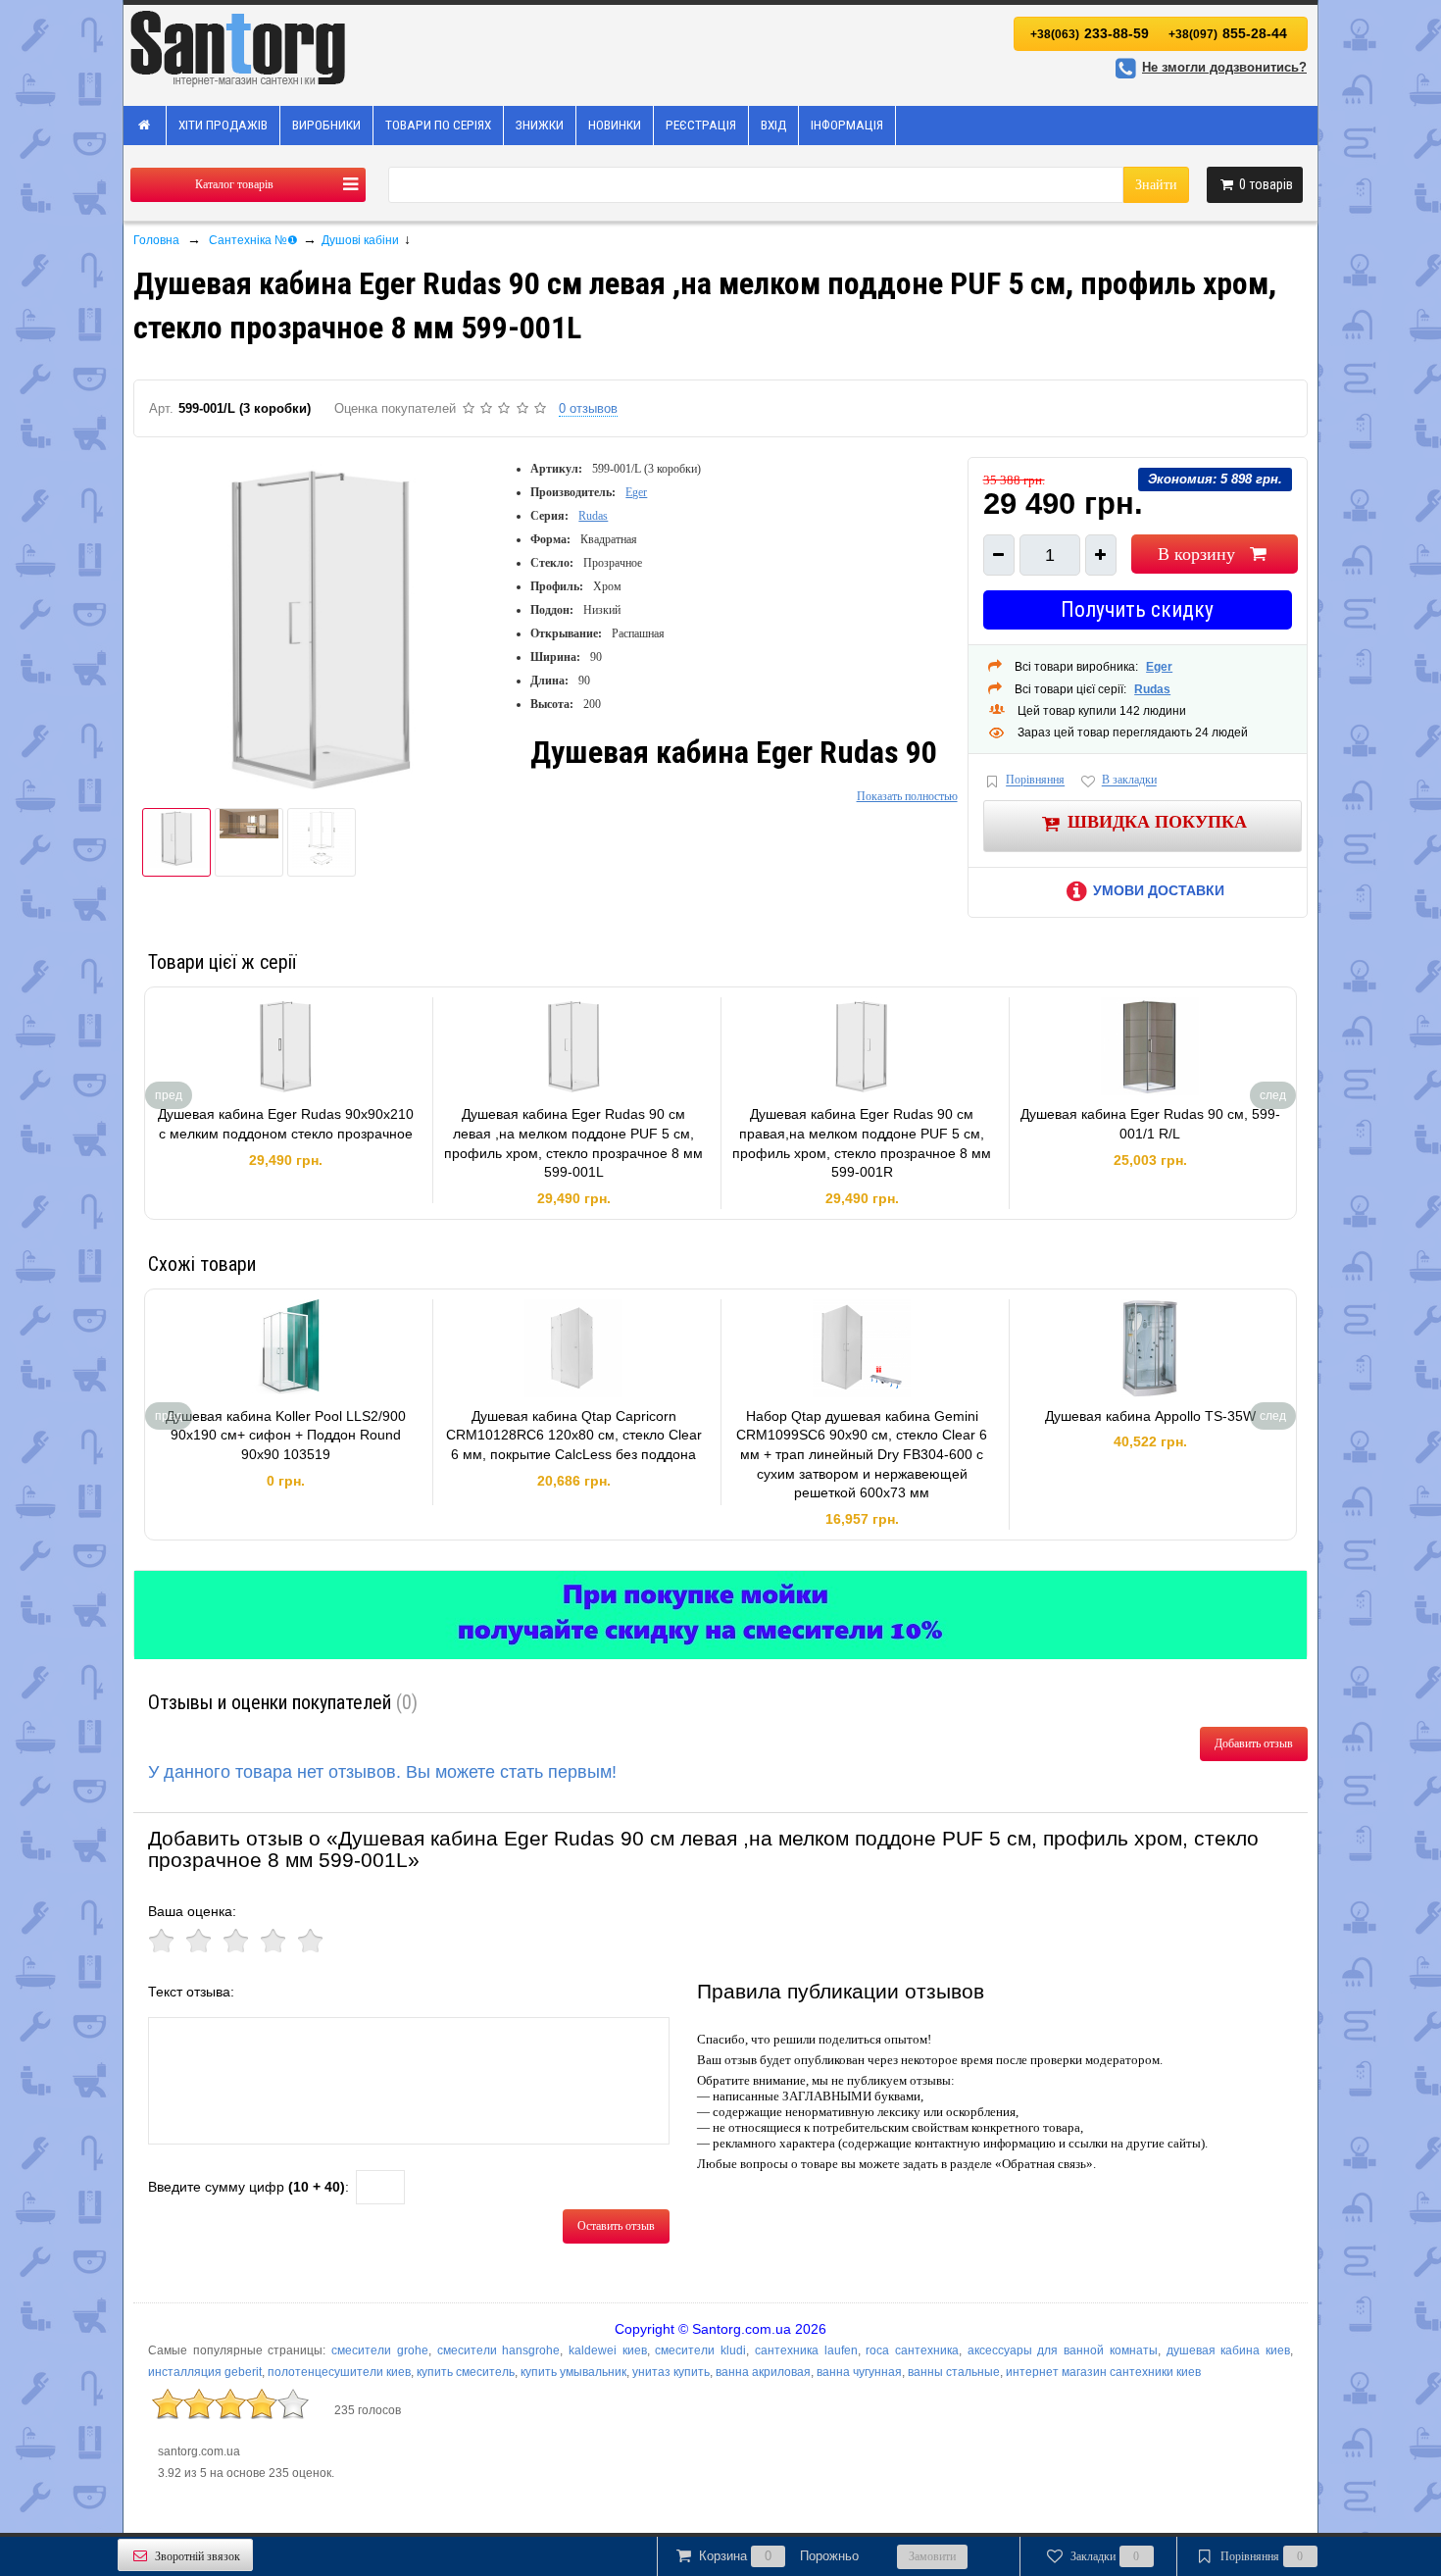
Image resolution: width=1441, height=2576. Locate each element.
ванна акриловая (763, 2372)
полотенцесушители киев (339, 2372)
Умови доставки (1159, 890)
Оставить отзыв (616, 2226)
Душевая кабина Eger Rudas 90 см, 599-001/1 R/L (1150, 1124)
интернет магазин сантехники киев (1103, 2372)
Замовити (932, 2556)
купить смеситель (466, 2372)
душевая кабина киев (1228, 2350)
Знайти (1156, 185)
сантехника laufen (806, 2350)
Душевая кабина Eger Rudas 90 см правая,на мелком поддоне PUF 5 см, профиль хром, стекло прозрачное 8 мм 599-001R (862, 1143)
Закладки (1105, 2556)
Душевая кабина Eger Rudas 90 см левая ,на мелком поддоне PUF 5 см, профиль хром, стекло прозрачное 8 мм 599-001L (573, 1143)
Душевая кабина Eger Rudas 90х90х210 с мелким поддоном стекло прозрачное (286, 1124)
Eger (636, 492)
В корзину (1196, 554)
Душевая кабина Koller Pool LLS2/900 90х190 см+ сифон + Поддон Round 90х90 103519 (286, 1435)
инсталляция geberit (205, 2372)
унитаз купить (671, 2372)
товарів (1266, 184)
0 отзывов (588, 408)
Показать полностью (907, 796)
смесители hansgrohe (499, 2350)
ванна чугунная (859, 2372)
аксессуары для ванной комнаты (1063, 2350)
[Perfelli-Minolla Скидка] (720, 1615)
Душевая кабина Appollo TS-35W (1150, 1416)
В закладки (1129, 781)
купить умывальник (573, 2372)
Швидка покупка (1157, 822)
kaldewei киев (608, 2350)
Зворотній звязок (198, 2556)
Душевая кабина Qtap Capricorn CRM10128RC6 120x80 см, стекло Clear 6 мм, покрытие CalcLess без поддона (574, 1435)
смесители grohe (380, 2350)
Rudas (593, 516)
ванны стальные (954, 2372)
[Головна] (145, 126)
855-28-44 (1228, 33)
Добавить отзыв (1254, 1743)
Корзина (779, 2556)
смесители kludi (700, 2350)
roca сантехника (912, 2350)
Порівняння (1035, 781)
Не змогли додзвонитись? (1224, 67)
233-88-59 (1090, 33)
